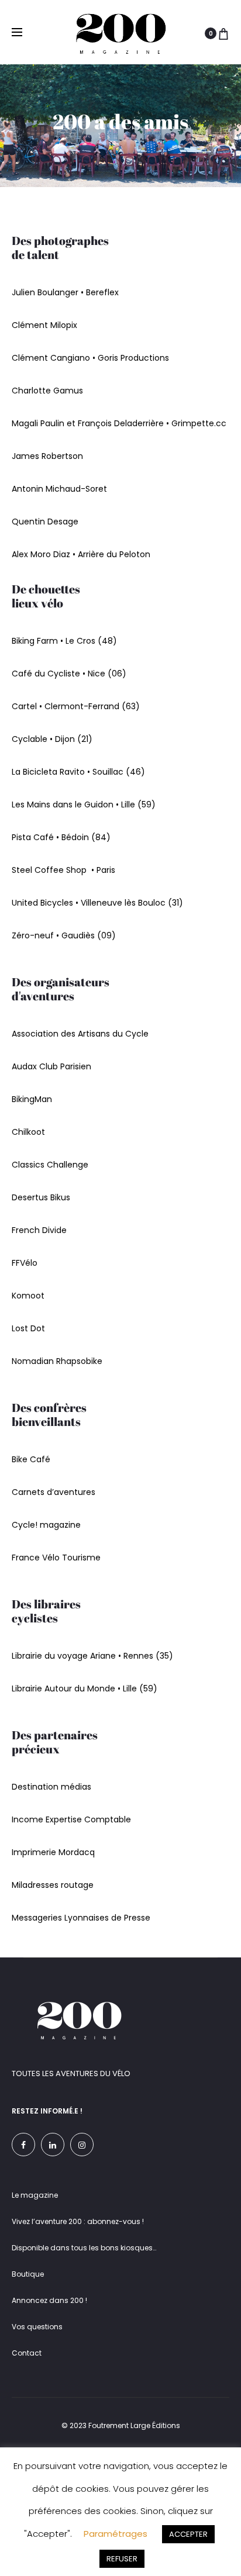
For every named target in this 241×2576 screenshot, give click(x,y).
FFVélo (25, 1263)
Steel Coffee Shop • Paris (63, 870)
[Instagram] (82, 2145)
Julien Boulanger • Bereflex (65, 292)
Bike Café (31, 1459)
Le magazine (35, 2195)
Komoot (28, 1296)
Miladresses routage (53, 1885)
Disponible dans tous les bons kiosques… (84, 2248)
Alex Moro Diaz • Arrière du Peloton (81, 554)
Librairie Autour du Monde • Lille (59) (85, 1688)
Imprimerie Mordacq (53, 1852)
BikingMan (32, 1099)
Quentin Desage (45, 522)
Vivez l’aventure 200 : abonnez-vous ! (78, 2221)
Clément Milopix (44, 325)
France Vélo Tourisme (56, 1558)
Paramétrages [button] (116, 2534)
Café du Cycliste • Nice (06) (69, 674)
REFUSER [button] (122, 2559)
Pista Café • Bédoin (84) (61, 837)
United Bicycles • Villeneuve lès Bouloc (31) (97, 903)
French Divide (39, 1230)
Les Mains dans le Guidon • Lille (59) (84, 804)
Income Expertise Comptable (71, 1819)
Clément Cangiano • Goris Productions (90, 358)
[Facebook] (23, 2145)
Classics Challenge (50, 1165)
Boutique (28, 2274)
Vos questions (37, 2327)
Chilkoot (28, 1132)
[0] (223, 34)
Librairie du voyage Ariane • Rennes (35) (92, 1656)
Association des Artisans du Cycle (80, 1034)
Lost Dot (28, 1328)
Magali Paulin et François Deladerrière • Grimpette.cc (119, 423)
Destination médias (51, 1787)
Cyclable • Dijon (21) (52, 739)
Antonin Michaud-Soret (59, 489)
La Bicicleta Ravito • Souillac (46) (78, 772)
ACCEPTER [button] (188, 2534)
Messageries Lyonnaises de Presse (81, 1918)
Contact (27, 2353)
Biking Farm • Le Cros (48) (64, 641)
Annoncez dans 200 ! (49, 2300)
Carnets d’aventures (54, 1492)
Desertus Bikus (41, 1197)
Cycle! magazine (46, 1525)
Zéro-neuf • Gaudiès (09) (64, 935)
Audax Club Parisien (51, 1066)
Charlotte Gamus (47, 391)
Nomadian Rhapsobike (57, 1361)
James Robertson (47, 456)
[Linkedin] (53, 2145)
